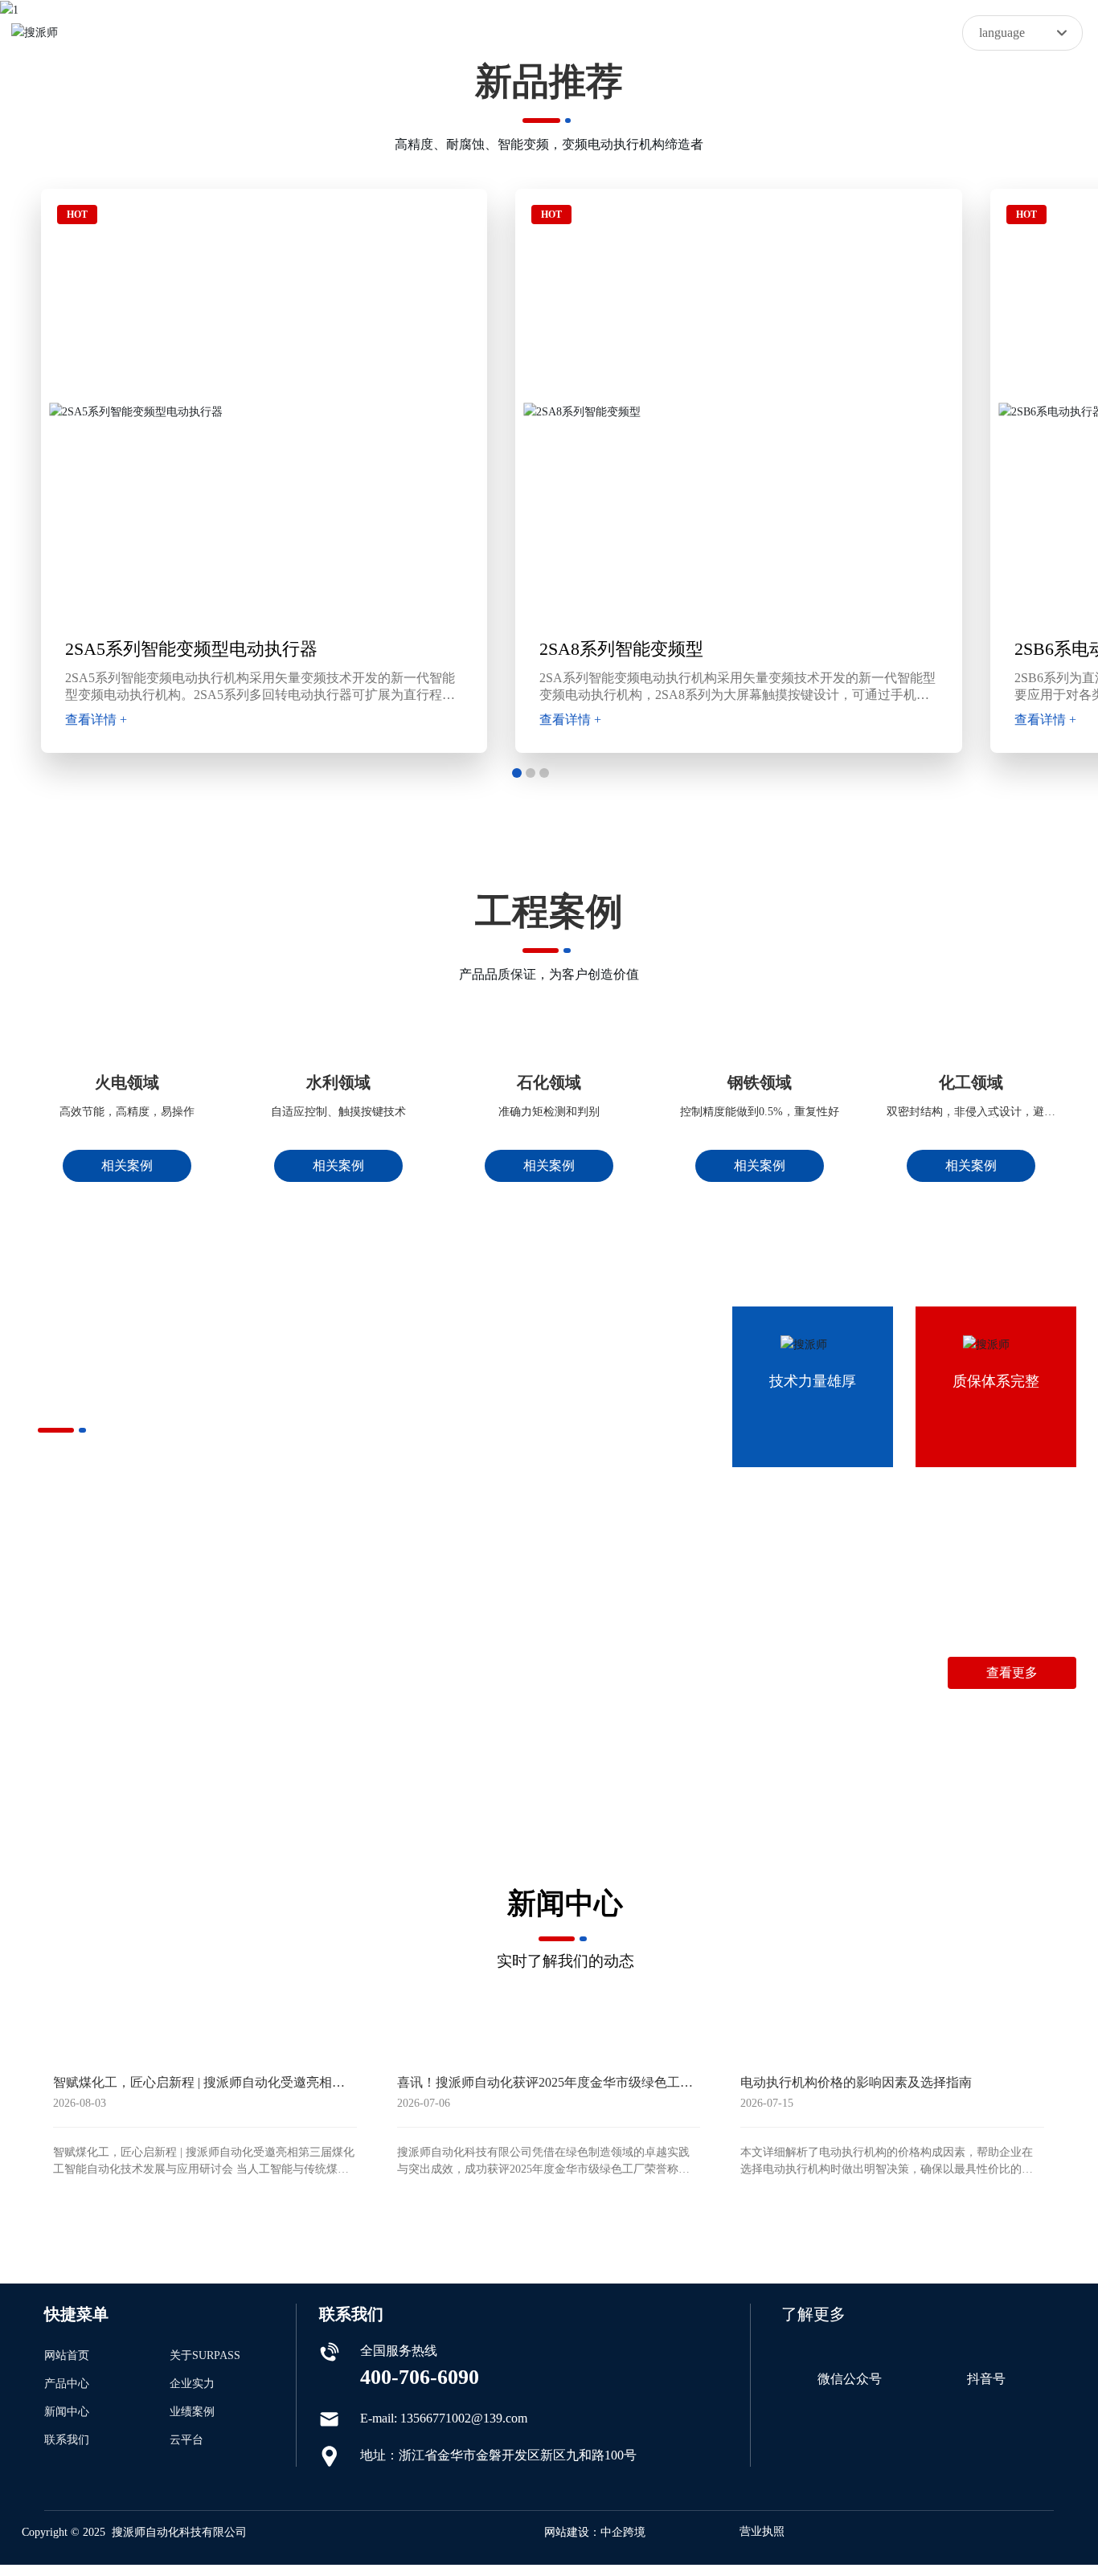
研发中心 (425, 1732)
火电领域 (127, 1166)
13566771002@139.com (1013, 1695)
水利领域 (338, 1166)
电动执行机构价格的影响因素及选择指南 (856, 2329)
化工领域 (971, 1166)
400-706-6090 (860, 1695)
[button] (517, 773)
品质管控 (93, 1732)
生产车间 (204, 1732)
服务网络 (314, 1732)
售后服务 (536, 1732)
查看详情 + (96, 720)
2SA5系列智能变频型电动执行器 (191, 649)
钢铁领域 (760, 1166)
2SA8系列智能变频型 (621, 649)
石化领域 (549, 1166)
